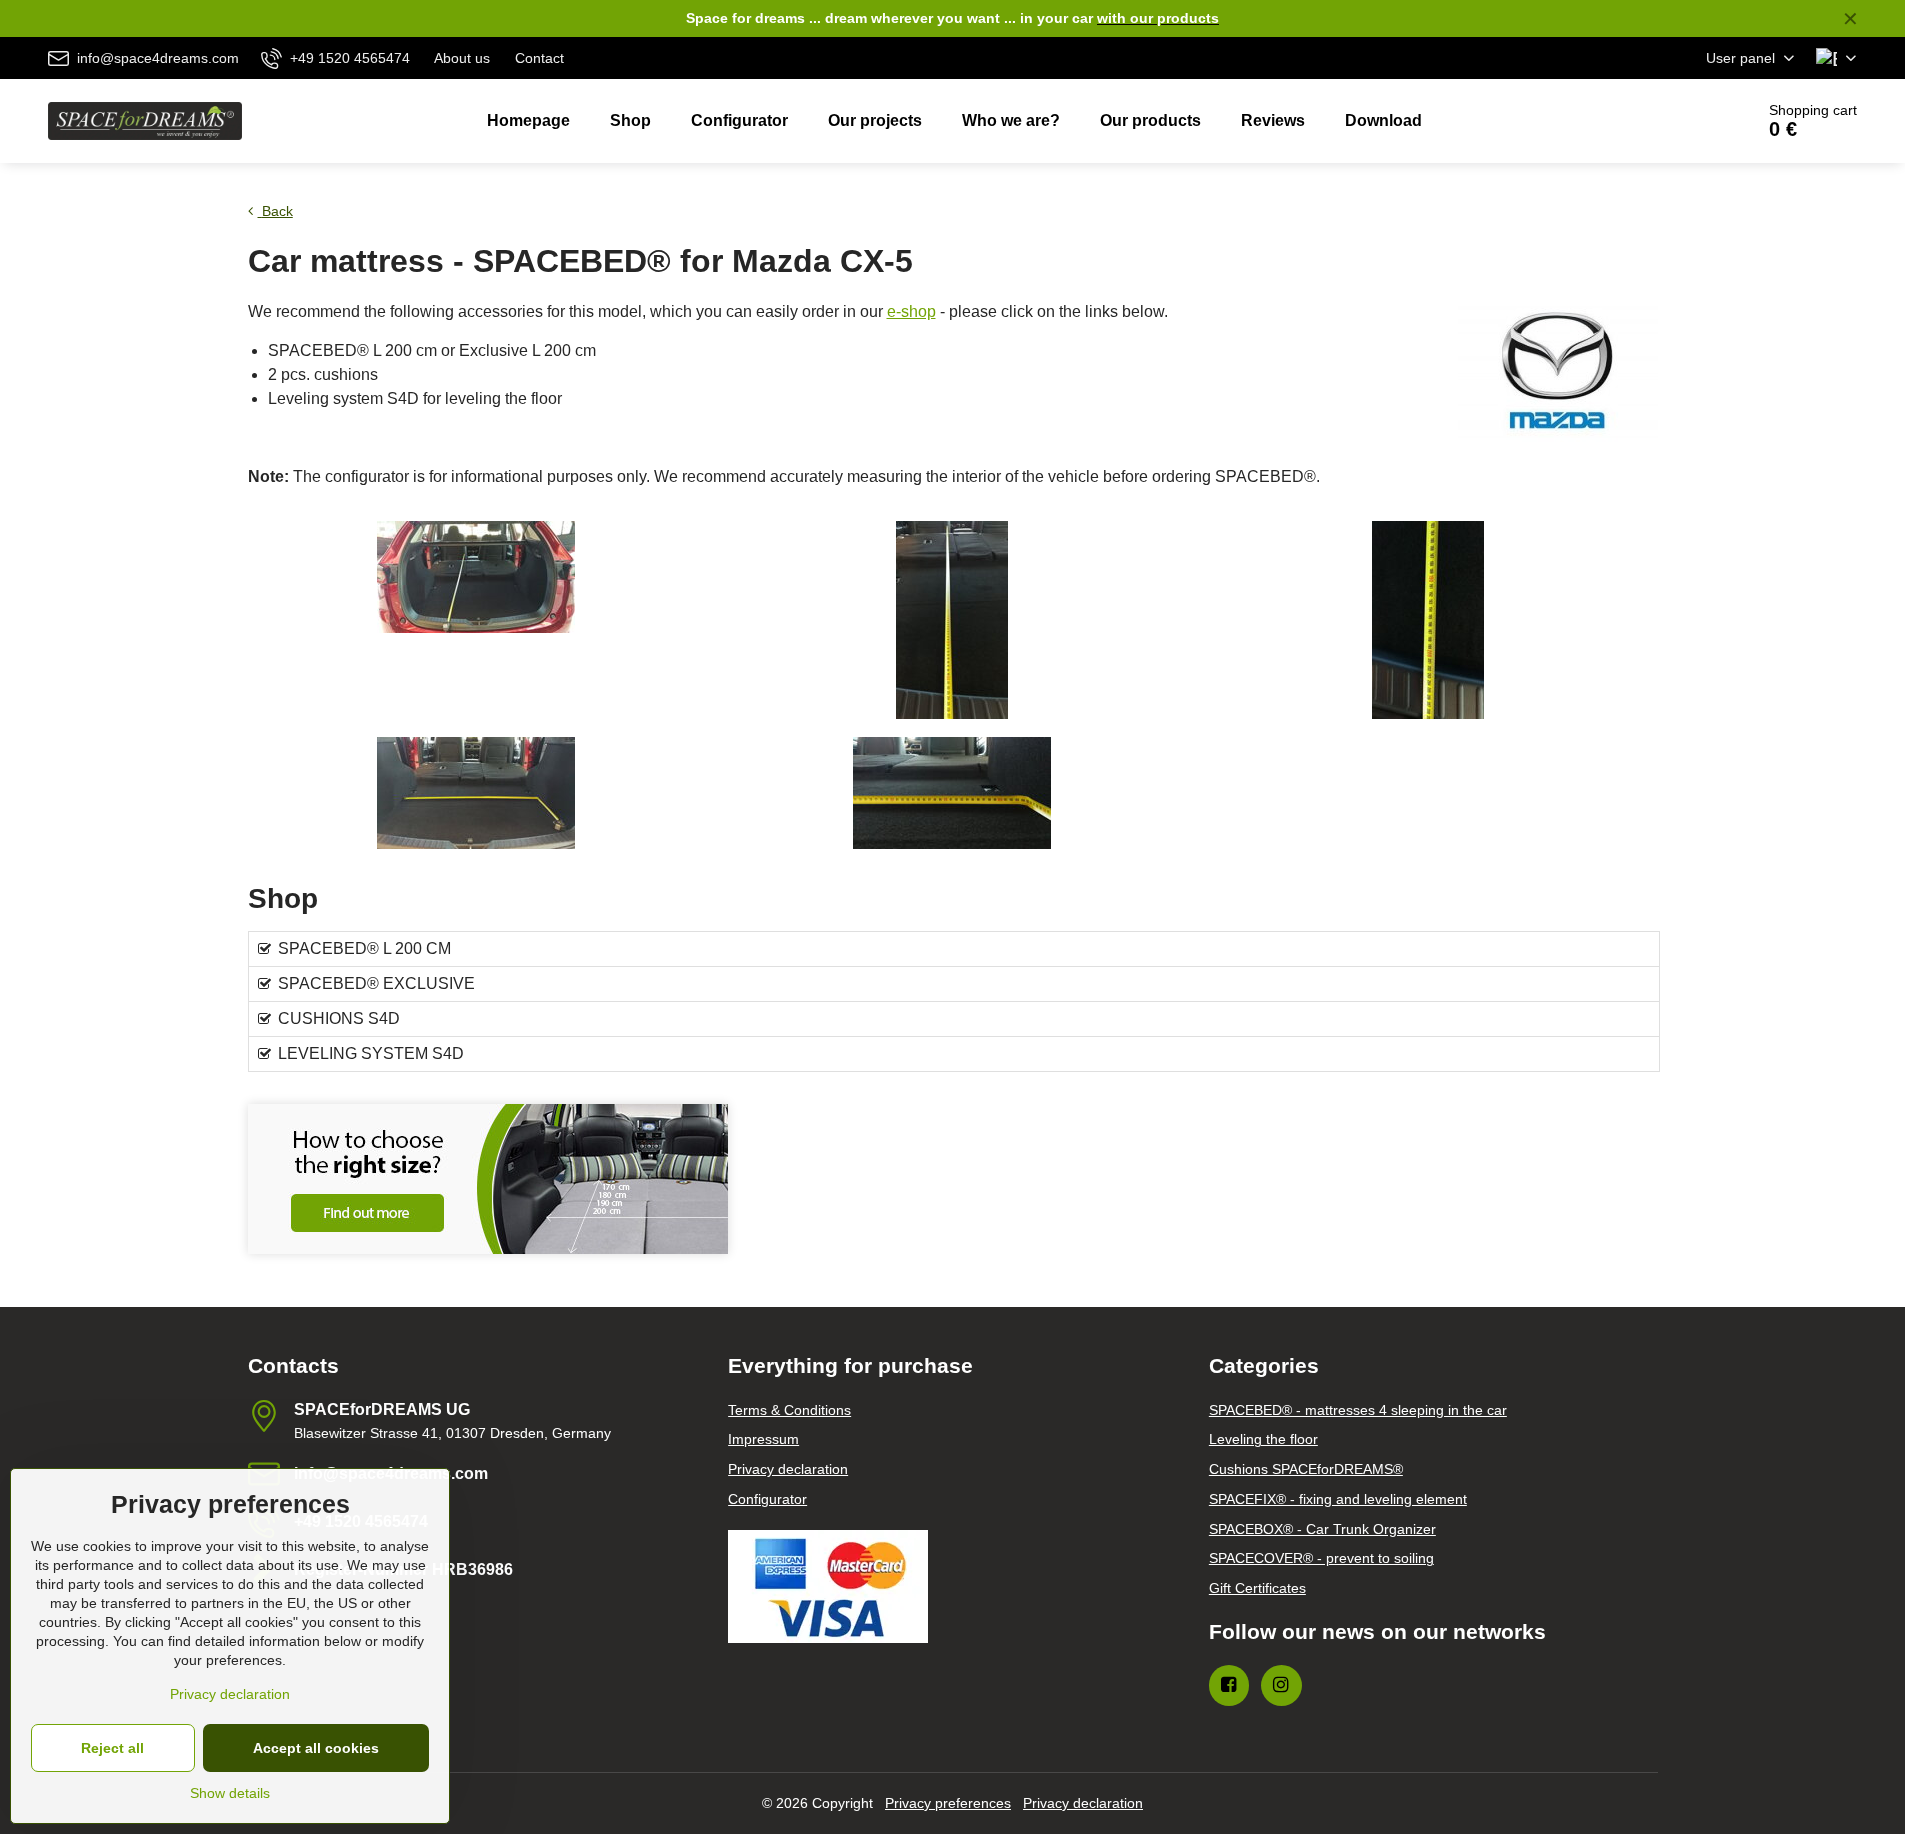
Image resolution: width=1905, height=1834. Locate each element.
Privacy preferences (948, 1803)
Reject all (112, 1748)
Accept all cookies (316, 1748)
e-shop (911, 311)
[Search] (1682, 121)
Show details (230, 1793)
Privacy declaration (1083, 1803)
